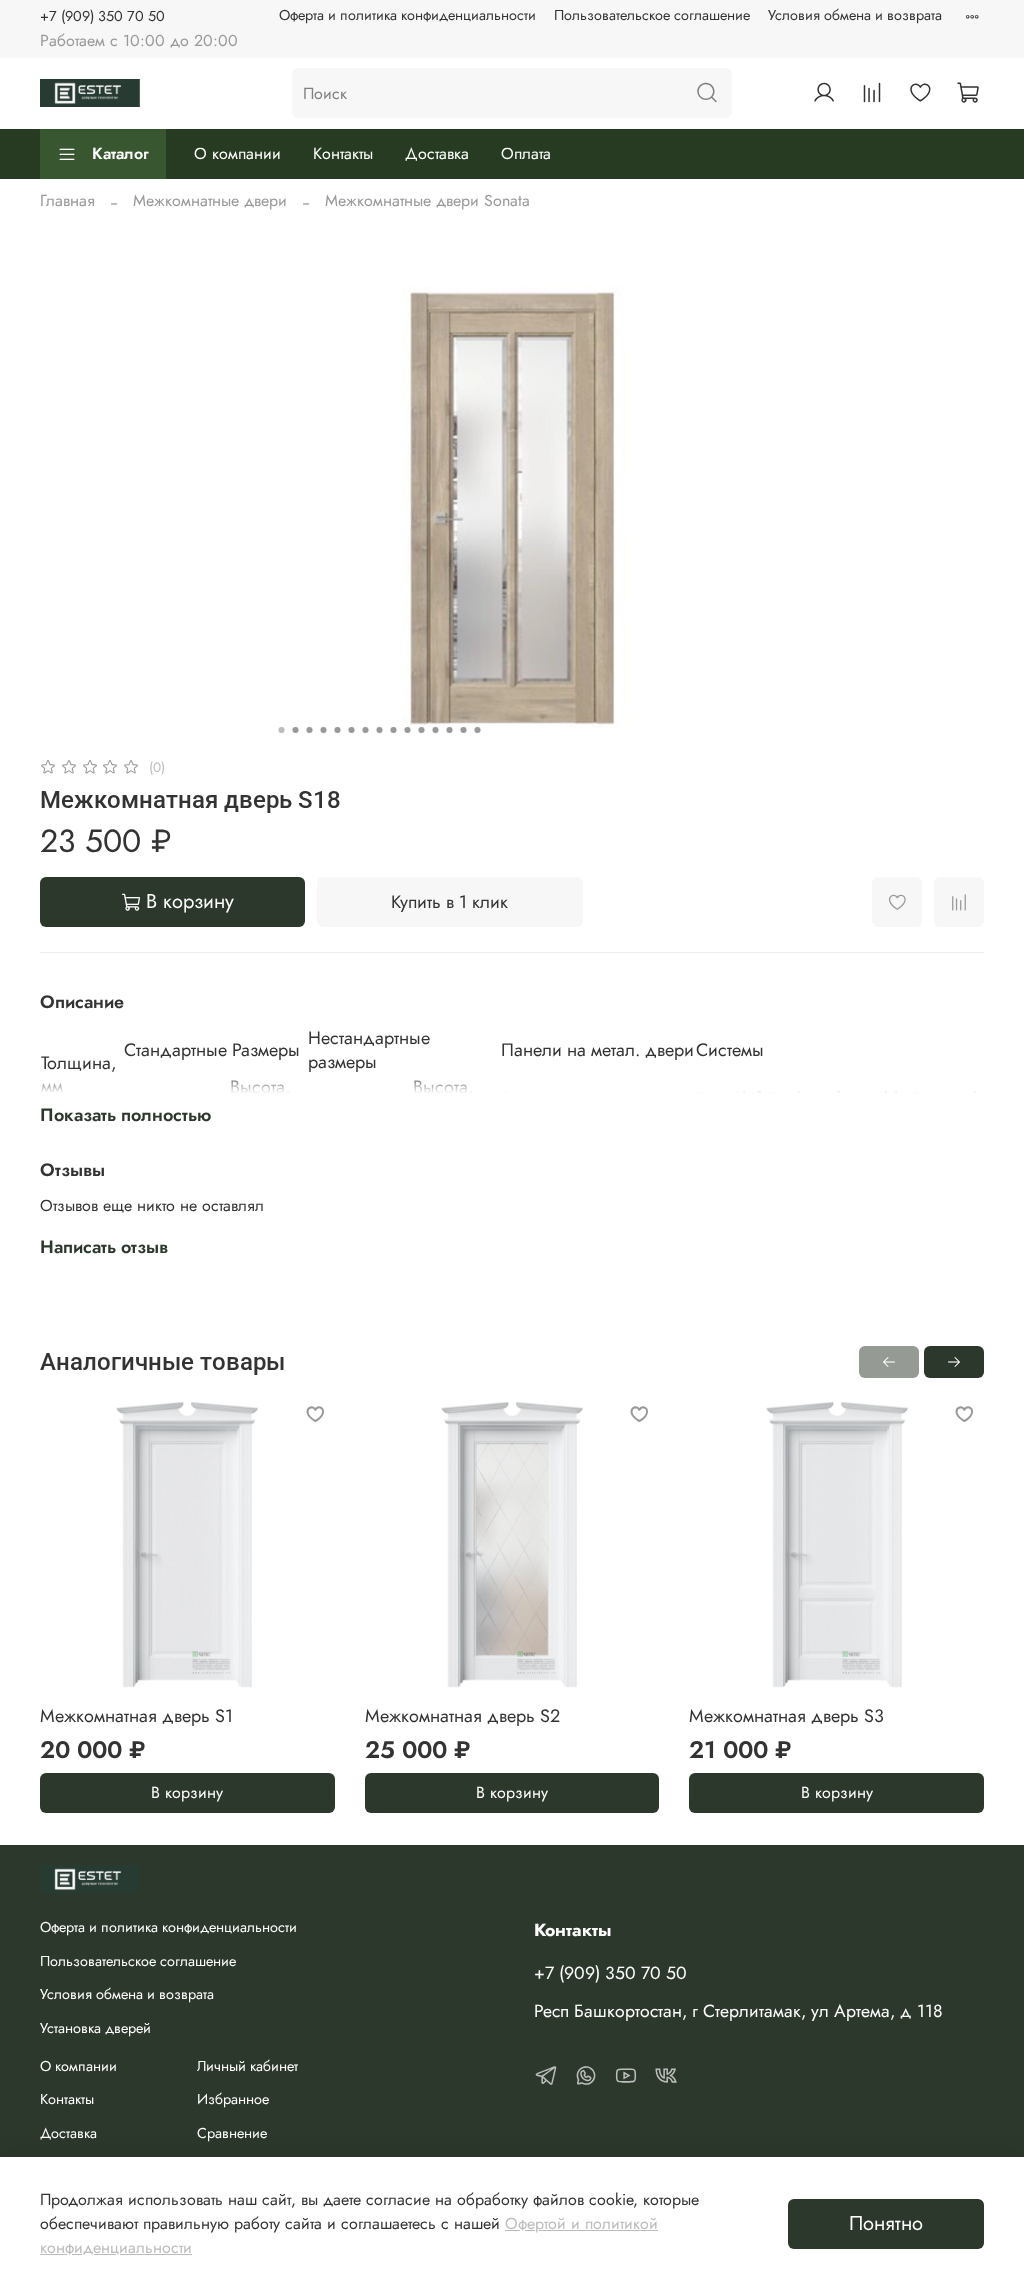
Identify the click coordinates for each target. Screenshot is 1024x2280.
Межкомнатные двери (210, 200)
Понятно (886, 2223)
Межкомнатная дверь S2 (462, 1716)
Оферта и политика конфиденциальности (407, 15)
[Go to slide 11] (422, 730)
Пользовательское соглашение (652, 15)
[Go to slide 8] (380, 730)
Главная (67, 200)
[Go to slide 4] (324, 730)
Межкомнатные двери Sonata (427, 200)
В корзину (187, 1793)
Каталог (120, 153)
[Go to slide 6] (352, 730)
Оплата (526, 153)
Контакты (343, 153)
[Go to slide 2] (296, 730)
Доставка (437, 153)
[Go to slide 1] (282, 730)
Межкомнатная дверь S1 (136, 1716)
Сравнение (232, 2133)
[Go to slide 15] (478, 730)
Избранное (233, 2099)
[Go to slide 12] (436, 730)
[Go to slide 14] (464, 730)
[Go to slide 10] (408, 730)
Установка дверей (95, 2028)
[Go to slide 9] (394, 730)
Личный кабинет (247, 2066)
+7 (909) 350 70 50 (102, 16)
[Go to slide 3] (310, 730)
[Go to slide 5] (338, 730)
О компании (237, 153)
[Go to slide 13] (450, 730)
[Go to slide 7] (366, 730)
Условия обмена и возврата (855, 15)
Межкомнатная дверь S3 (786, 1716)
